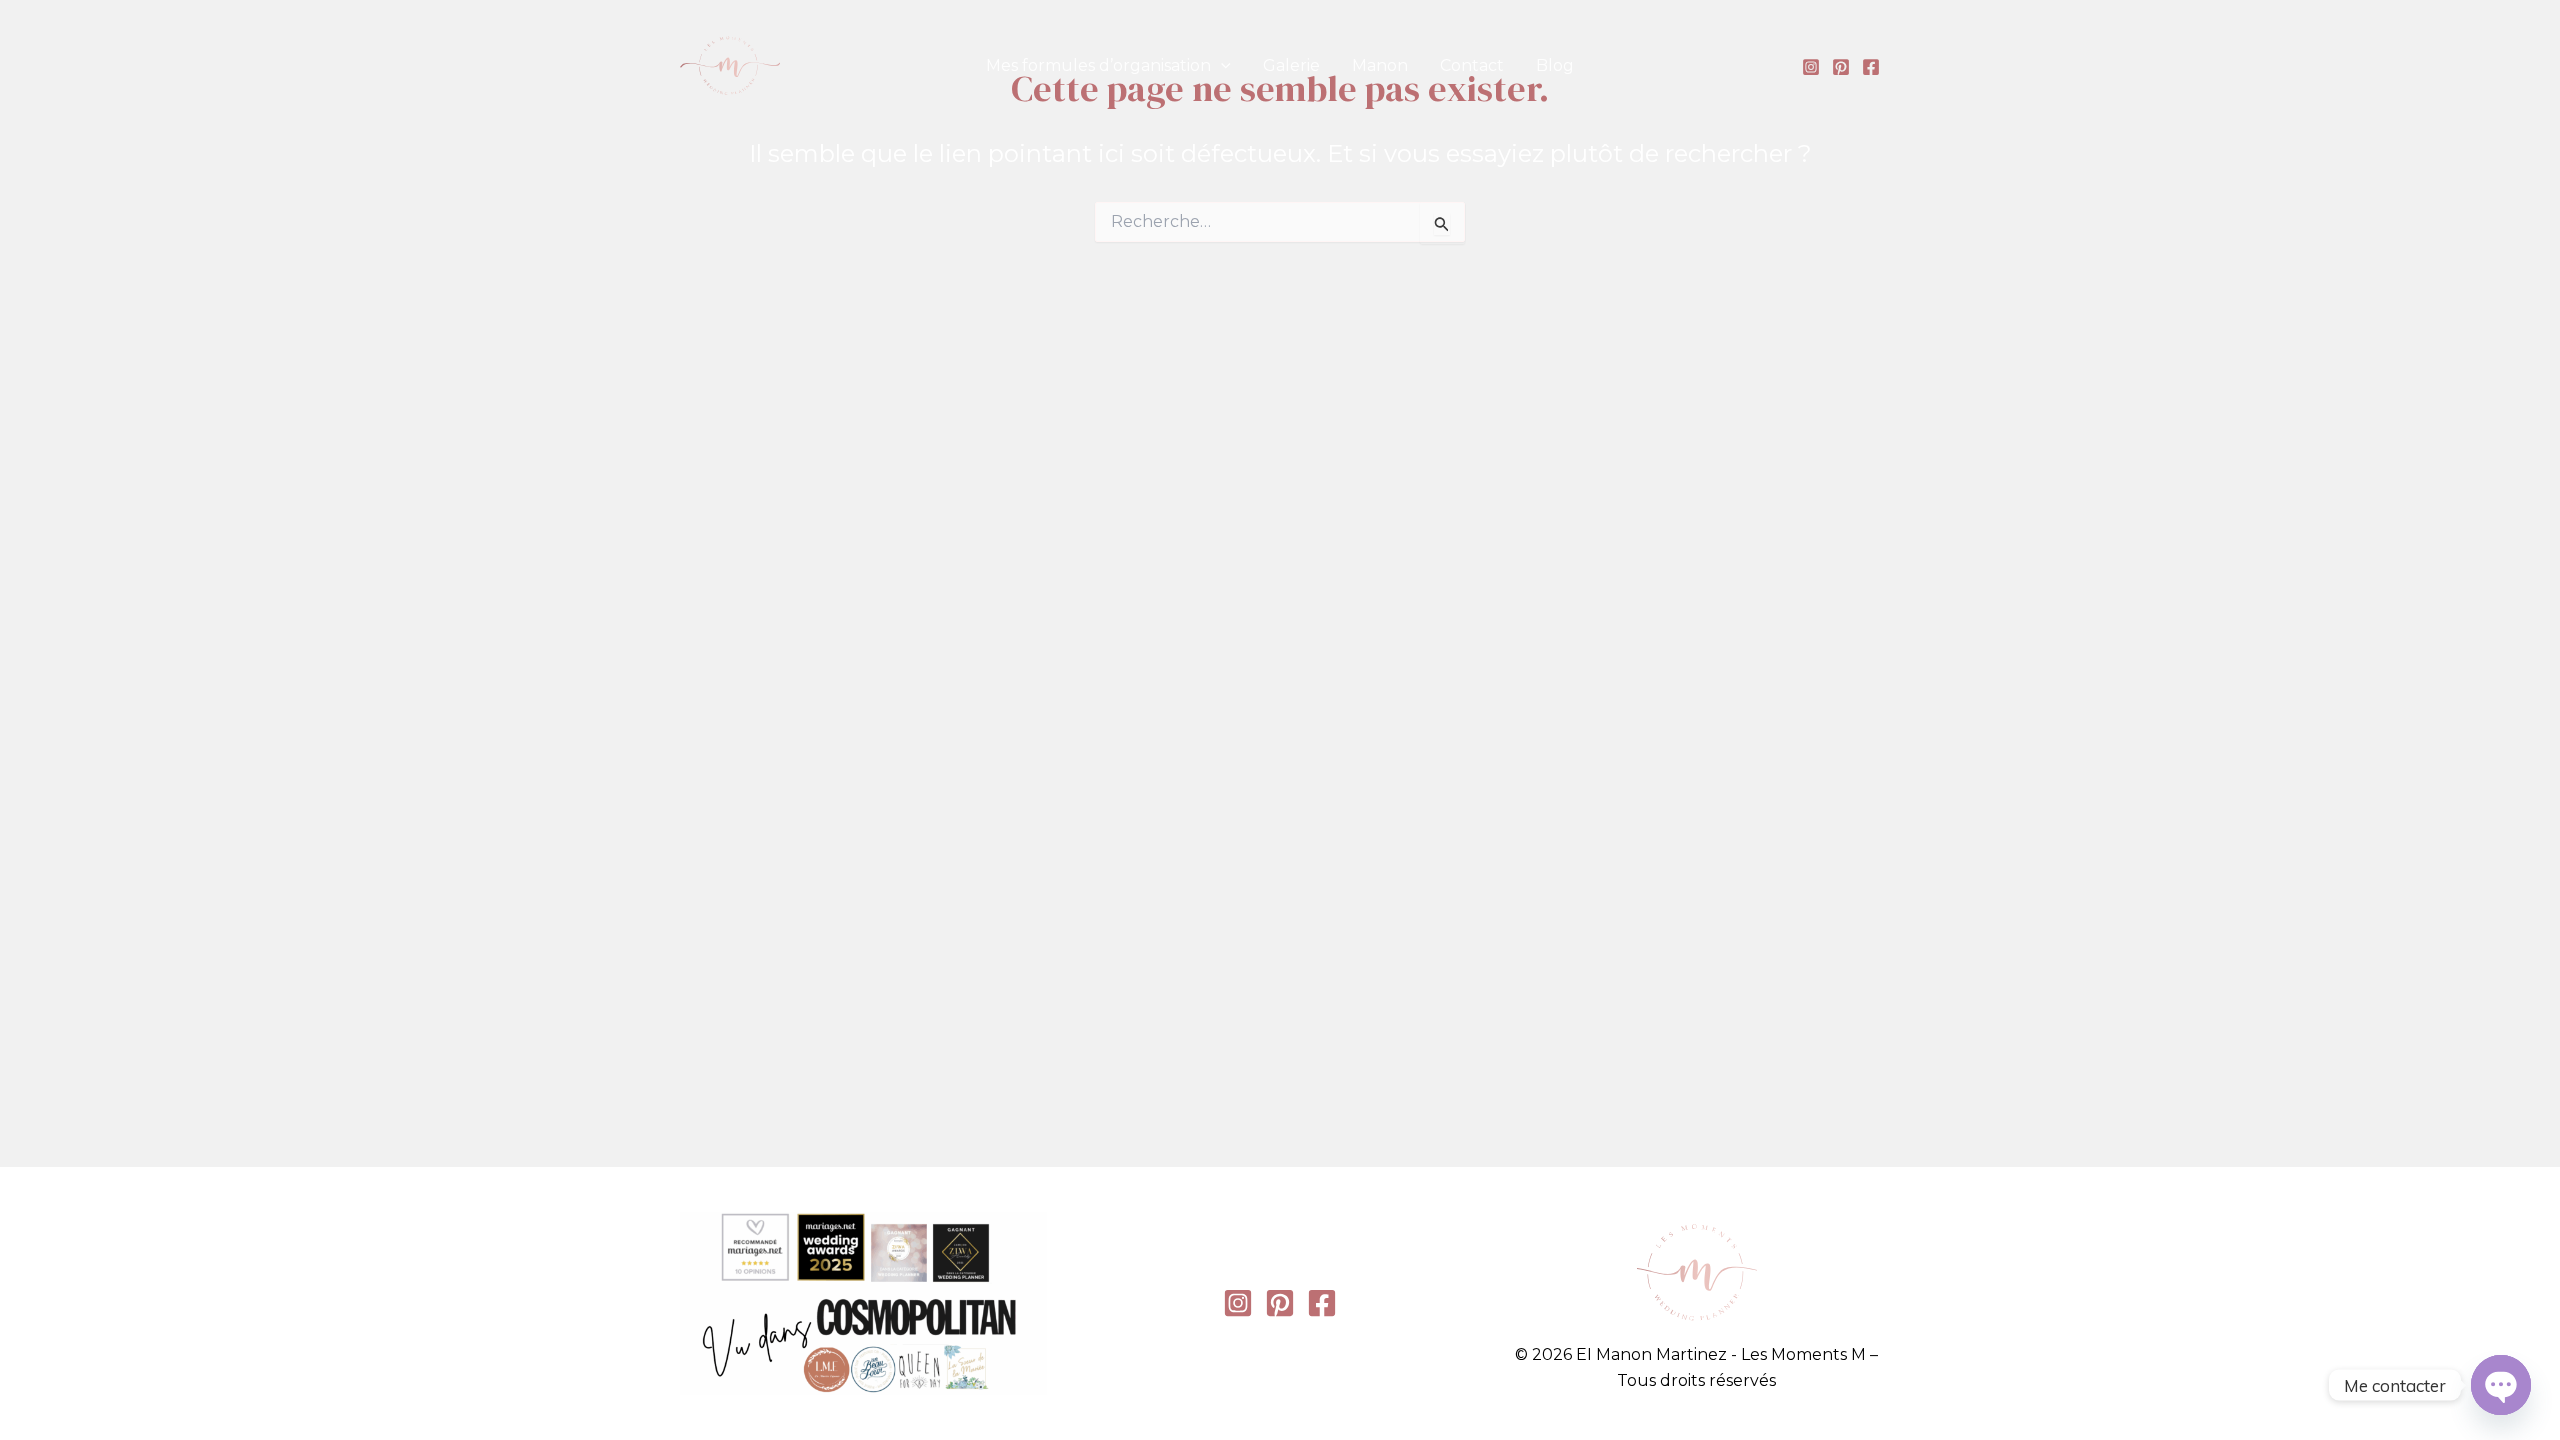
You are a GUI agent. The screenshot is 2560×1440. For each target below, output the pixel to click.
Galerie (1291, 65)
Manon (1380, 65)
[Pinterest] (1841, 67)
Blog (1555, 65)
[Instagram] (1811, 67)
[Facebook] (1871, 67)
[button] (1221, 66)
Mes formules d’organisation (1098, 65)
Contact (1472, 65)
